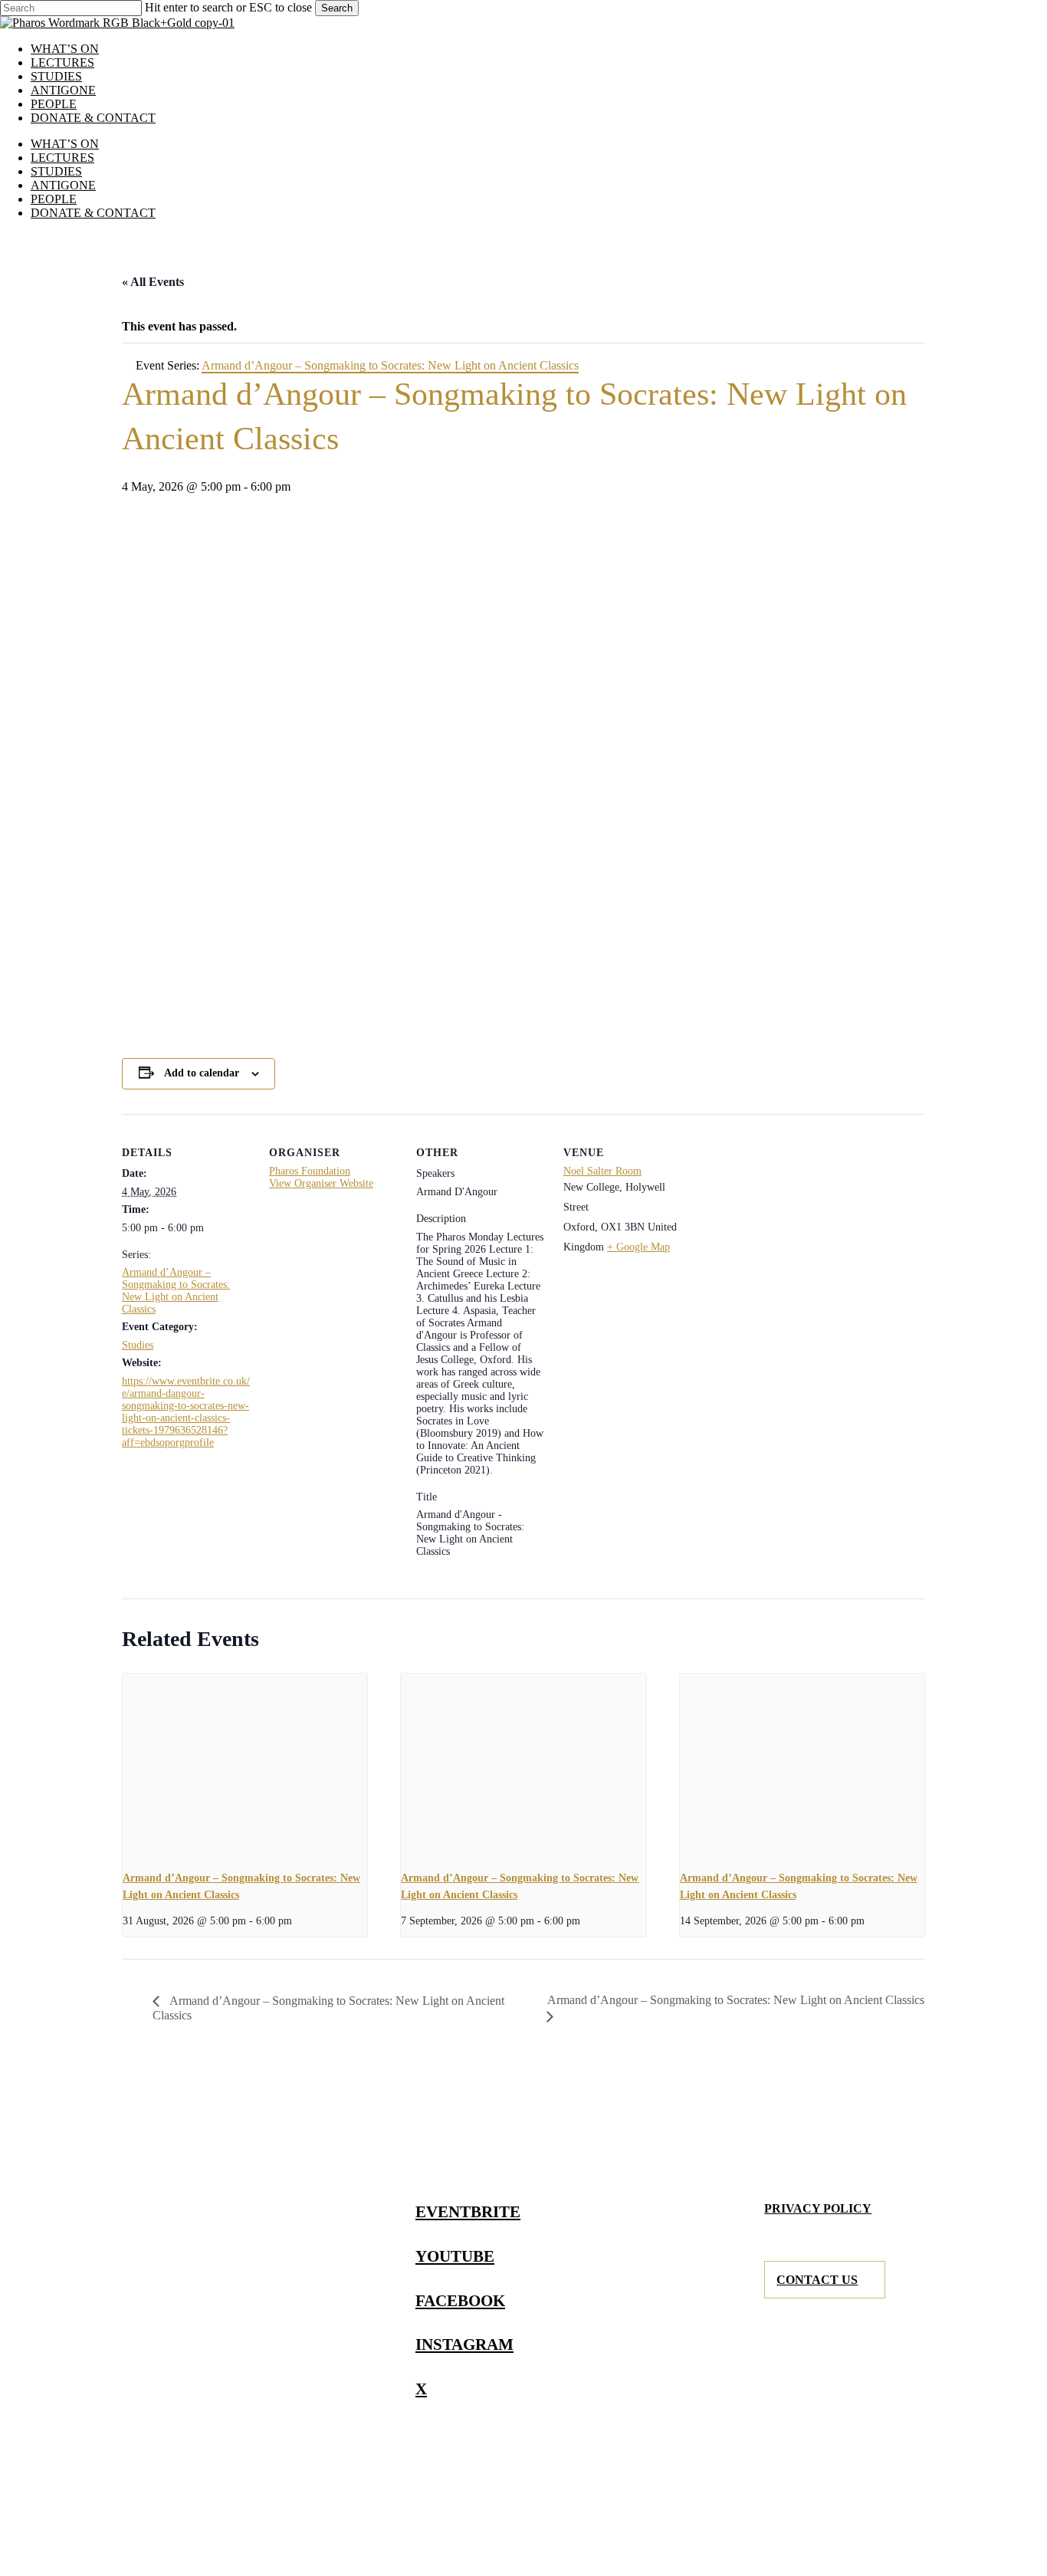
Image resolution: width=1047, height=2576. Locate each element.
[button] (476, 2211)
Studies (138, 1345)
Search (337, 8)
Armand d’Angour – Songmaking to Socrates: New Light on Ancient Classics (176, 1291)
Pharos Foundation (310, 1171)
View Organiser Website (321, 1183)
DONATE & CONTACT (93, 213)
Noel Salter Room (602, 1171)
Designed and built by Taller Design (732, 2521)
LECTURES (62, 158)
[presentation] (245, 1766)
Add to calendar (202, 1073)
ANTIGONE (63, 185)
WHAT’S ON (65, 144)
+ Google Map (638, 1247)
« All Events (153, 282)
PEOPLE (54, 199)
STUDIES (56, 171)
